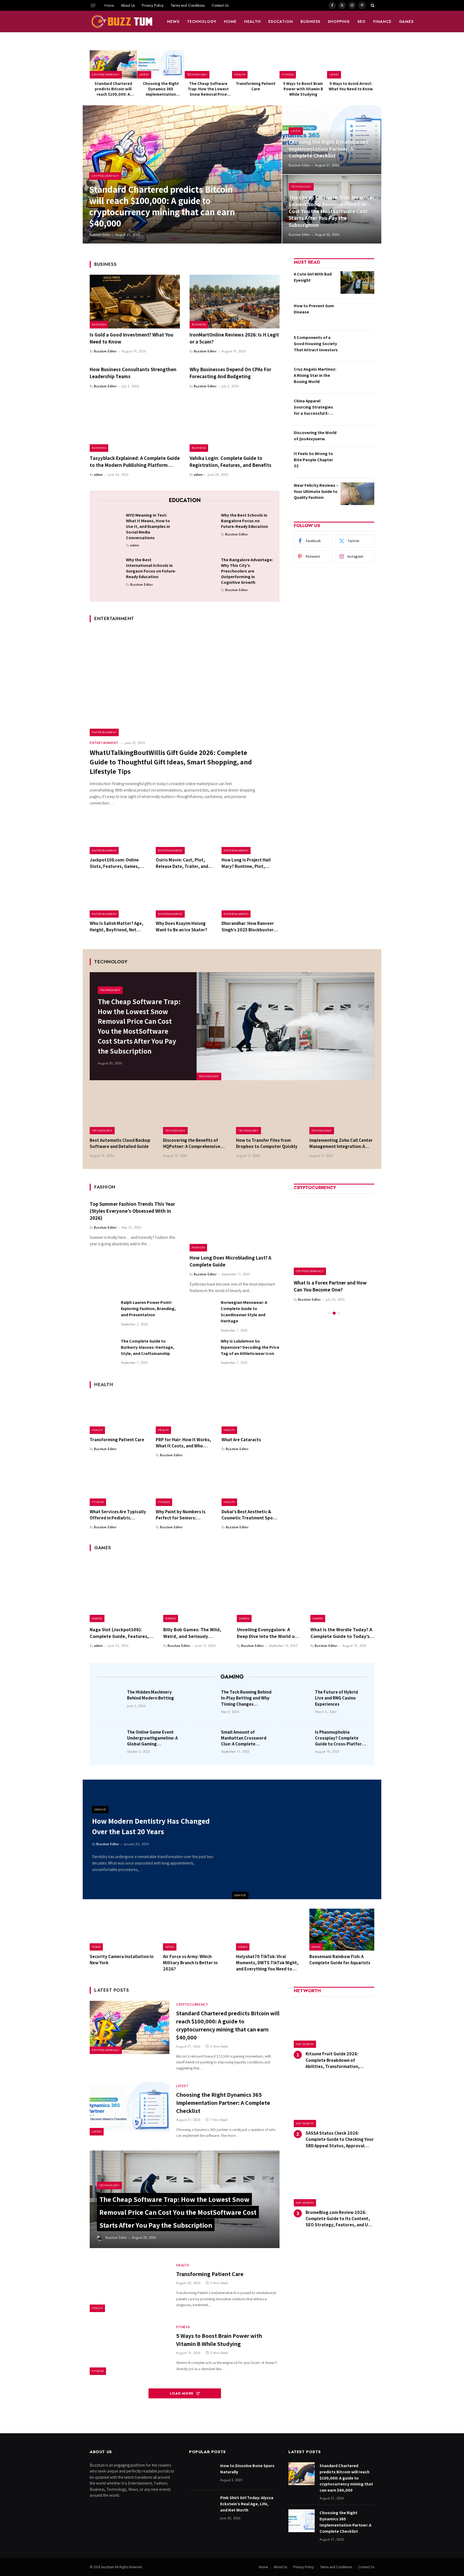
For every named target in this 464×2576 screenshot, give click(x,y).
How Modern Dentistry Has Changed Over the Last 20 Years (151, 1826)
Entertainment (104, 732)
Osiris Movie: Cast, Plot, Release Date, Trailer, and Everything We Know (182, 863)
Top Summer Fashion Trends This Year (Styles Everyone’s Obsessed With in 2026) (132, 1211)
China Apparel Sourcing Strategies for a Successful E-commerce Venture (313, 407)
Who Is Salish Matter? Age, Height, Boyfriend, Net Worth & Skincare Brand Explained (117, 926)
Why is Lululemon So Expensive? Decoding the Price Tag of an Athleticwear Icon (250, 1347)
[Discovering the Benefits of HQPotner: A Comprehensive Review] (196, 1113)
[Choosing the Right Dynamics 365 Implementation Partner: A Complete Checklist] (161, 64)
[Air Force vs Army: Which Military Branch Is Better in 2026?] (196, 1930)
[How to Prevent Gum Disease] (357, 314)
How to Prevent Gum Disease (314, 309)
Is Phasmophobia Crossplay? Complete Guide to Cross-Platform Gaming (340, 1738)
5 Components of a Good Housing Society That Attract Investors (316, 344)
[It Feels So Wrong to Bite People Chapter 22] (357, 462)
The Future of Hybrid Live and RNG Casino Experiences (336, 1698)
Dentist (240, 1895)
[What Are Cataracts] (251, 1415)
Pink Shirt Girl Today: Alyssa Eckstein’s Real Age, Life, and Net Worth (247, 2504)
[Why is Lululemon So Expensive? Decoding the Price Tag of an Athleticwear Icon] (203, 1351)
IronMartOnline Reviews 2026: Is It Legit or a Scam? (234, 338)
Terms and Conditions (188, 5)
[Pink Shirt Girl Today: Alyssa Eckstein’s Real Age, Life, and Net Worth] (202, 2506)
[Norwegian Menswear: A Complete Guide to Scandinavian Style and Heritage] (203, 1312)
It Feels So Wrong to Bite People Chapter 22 (313, 460)
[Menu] (93, 5)
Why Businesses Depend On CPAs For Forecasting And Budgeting (230, 373)
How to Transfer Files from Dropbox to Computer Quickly (267, 1143)
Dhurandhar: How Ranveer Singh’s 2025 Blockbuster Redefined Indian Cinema (248, 926)
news (173, 22)
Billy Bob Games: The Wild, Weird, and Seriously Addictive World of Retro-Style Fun (192, 1633)
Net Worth (305, 2044)
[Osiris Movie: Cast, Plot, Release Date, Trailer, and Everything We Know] (185, 835)
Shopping (339, 22)
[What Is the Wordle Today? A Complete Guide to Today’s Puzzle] (342, 1590)
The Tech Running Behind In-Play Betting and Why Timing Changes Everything (246, 1698)
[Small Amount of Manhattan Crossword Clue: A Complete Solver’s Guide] (205, 1740)
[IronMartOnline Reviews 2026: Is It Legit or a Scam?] (235, 302)
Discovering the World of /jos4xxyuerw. (315, 436)
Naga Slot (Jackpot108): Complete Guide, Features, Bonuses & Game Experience (120, 1633)
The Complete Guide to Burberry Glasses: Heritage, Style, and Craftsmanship (148, 1347)
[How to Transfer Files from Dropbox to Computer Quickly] (269, 1113)
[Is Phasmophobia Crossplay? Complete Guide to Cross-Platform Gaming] (299, 1740)
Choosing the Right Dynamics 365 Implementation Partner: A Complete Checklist (161, 89)
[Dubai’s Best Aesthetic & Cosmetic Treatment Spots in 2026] (251, 1487)
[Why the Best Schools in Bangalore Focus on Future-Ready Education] (204, 524)
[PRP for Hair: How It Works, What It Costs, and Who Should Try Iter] (185, 1415)
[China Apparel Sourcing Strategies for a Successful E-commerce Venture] (357, 409)
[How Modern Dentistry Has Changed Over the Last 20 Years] (307, 1839)
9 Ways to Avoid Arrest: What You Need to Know (351, 86)
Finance (382, 22)
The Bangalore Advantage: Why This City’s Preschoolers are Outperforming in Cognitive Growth (247, 571)
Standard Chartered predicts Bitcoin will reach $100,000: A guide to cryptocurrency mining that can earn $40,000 (113, 89)
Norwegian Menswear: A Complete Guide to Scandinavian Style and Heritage (244, 1312)
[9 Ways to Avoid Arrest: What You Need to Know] (351, 64)
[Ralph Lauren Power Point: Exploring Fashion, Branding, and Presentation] (103, 1312)
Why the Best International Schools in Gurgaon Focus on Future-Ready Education (151, 568)
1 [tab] (330, 1306)
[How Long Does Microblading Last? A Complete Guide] (235, 1225)
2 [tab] (334, 1306)
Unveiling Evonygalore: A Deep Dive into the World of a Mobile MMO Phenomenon (269, 1633)
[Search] (372, 5)
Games (406, 22)
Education (281, 22)
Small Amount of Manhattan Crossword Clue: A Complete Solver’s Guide (244, 1738)
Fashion (198, 1247)
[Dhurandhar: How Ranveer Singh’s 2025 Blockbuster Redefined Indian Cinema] (251, 899)
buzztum (108, 2567)
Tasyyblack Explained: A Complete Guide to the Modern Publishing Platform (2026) (135, 462)
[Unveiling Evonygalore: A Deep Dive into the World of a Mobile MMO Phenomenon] (269, 1590)
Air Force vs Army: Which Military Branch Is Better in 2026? (190, 1963)
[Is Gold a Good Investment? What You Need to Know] (135, 302)
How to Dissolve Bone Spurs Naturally (247, 2469)
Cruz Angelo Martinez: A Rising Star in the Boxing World (315, 375)
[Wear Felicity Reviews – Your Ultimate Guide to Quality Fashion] (357, 494)
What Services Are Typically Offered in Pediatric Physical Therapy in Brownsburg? (118, 1515)
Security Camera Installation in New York (122, 1960)
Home (109, 5)
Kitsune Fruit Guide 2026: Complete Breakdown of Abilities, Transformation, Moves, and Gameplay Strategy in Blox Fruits (340, 2060)
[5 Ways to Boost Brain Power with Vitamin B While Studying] (303, 64)
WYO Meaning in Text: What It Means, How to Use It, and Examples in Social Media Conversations (148, 526)
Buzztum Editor (100, 235)
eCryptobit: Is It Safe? (318, 1283)
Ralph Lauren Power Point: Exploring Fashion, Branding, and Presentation (148, 1309)
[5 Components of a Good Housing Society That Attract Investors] (357, 346)
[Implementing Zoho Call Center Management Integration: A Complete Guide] (342, 1113)
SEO (362, 22)
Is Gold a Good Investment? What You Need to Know (131, 338)
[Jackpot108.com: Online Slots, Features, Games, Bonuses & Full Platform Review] (119, 835)
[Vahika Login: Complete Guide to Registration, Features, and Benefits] (235, 425)
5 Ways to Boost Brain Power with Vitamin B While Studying (303, 89)
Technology (202, 22)
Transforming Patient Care (256, 86)
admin (98, 475)
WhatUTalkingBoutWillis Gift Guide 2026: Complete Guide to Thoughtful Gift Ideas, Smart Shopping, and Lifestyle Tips (171, 762)
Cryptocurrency (106, 74)
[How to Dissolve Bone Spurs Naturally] (202, 2474)
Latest (144, 74)
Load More (182, 2393)
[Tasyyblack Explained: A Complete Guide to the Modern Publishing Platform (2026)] (135, 425)
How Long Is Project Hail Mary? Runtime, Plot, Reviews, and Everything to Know (249, 863)
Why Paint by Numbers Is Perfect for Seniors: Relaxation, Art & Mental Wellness (181, 1515)
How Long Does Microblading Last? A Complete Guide (230, 1261)
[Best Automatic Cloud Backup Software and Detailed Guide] (122, 1113)
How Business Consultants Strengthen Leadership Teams (133, 373)
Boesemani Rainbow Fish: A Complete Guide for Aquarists (340, 1960)
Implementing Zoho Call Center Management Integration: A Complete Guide (341, 1143)
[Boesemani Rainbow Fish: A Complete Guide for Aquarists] (342, 1930)
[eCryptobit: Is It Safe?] (334, 1235)
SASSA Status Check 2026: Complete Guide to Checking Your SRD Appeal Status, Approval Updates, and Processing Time (340, 2139)
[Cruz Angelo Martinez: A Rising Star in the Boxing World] (357, 378)
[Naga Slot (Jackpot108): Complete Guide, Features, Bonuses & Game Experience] (122, 1590)
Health (252, 22)
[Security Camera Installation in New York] (122, 1930)
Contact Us (220, 5)
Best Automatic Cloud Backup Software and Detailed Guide (120, 1143)
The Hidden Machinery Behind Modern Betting (151, 1695)
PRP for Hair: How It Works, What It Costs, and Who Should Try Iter (183, 1443)
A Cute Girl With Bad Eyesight (313, 277)
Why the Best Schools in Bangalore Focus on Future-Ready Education (244, 521)
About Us (128, 5)
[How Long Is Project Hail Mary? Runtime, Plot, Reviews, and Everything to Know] (251, 835)
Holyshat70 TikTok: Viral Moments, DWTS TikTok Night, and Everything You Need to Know (267, 1963)
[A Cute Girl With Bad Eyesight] (357, 282)
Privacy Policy (153, 5)
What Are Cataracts (241, 1440)
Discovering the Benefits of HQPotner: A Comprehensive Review (192, 1143)
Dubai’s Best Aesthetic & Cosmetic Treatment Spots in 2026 (249, 1515)
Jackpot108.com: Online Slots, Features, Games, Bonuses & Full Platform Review (115, 863)
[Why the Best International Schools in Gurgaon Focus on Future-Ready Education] (109, 568)
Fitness (288, 74)
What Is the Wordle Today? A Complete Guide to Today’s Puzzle (341, 1633)
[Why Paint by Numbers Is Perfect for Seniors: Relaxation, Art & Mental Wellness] (185, 1487)
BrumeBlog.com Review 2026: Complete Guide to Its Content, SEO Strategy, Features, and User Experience (340, 2219)
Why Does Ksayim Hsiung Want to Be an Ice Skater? (182, 926)
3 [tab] (339, 1306)
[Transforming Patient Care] (256, 64)
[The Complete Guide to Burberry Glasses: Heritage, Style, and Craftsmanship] (103, 1351)
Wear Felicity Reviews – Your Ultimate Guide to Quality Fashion (316, 491)
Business (310, 22)
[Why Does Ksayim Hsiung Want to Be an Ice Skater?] (185, 899)
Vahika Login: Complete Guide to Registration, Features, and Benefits (231, 461)
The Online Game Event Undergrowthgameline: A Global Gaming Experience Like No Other (153, 1738)
